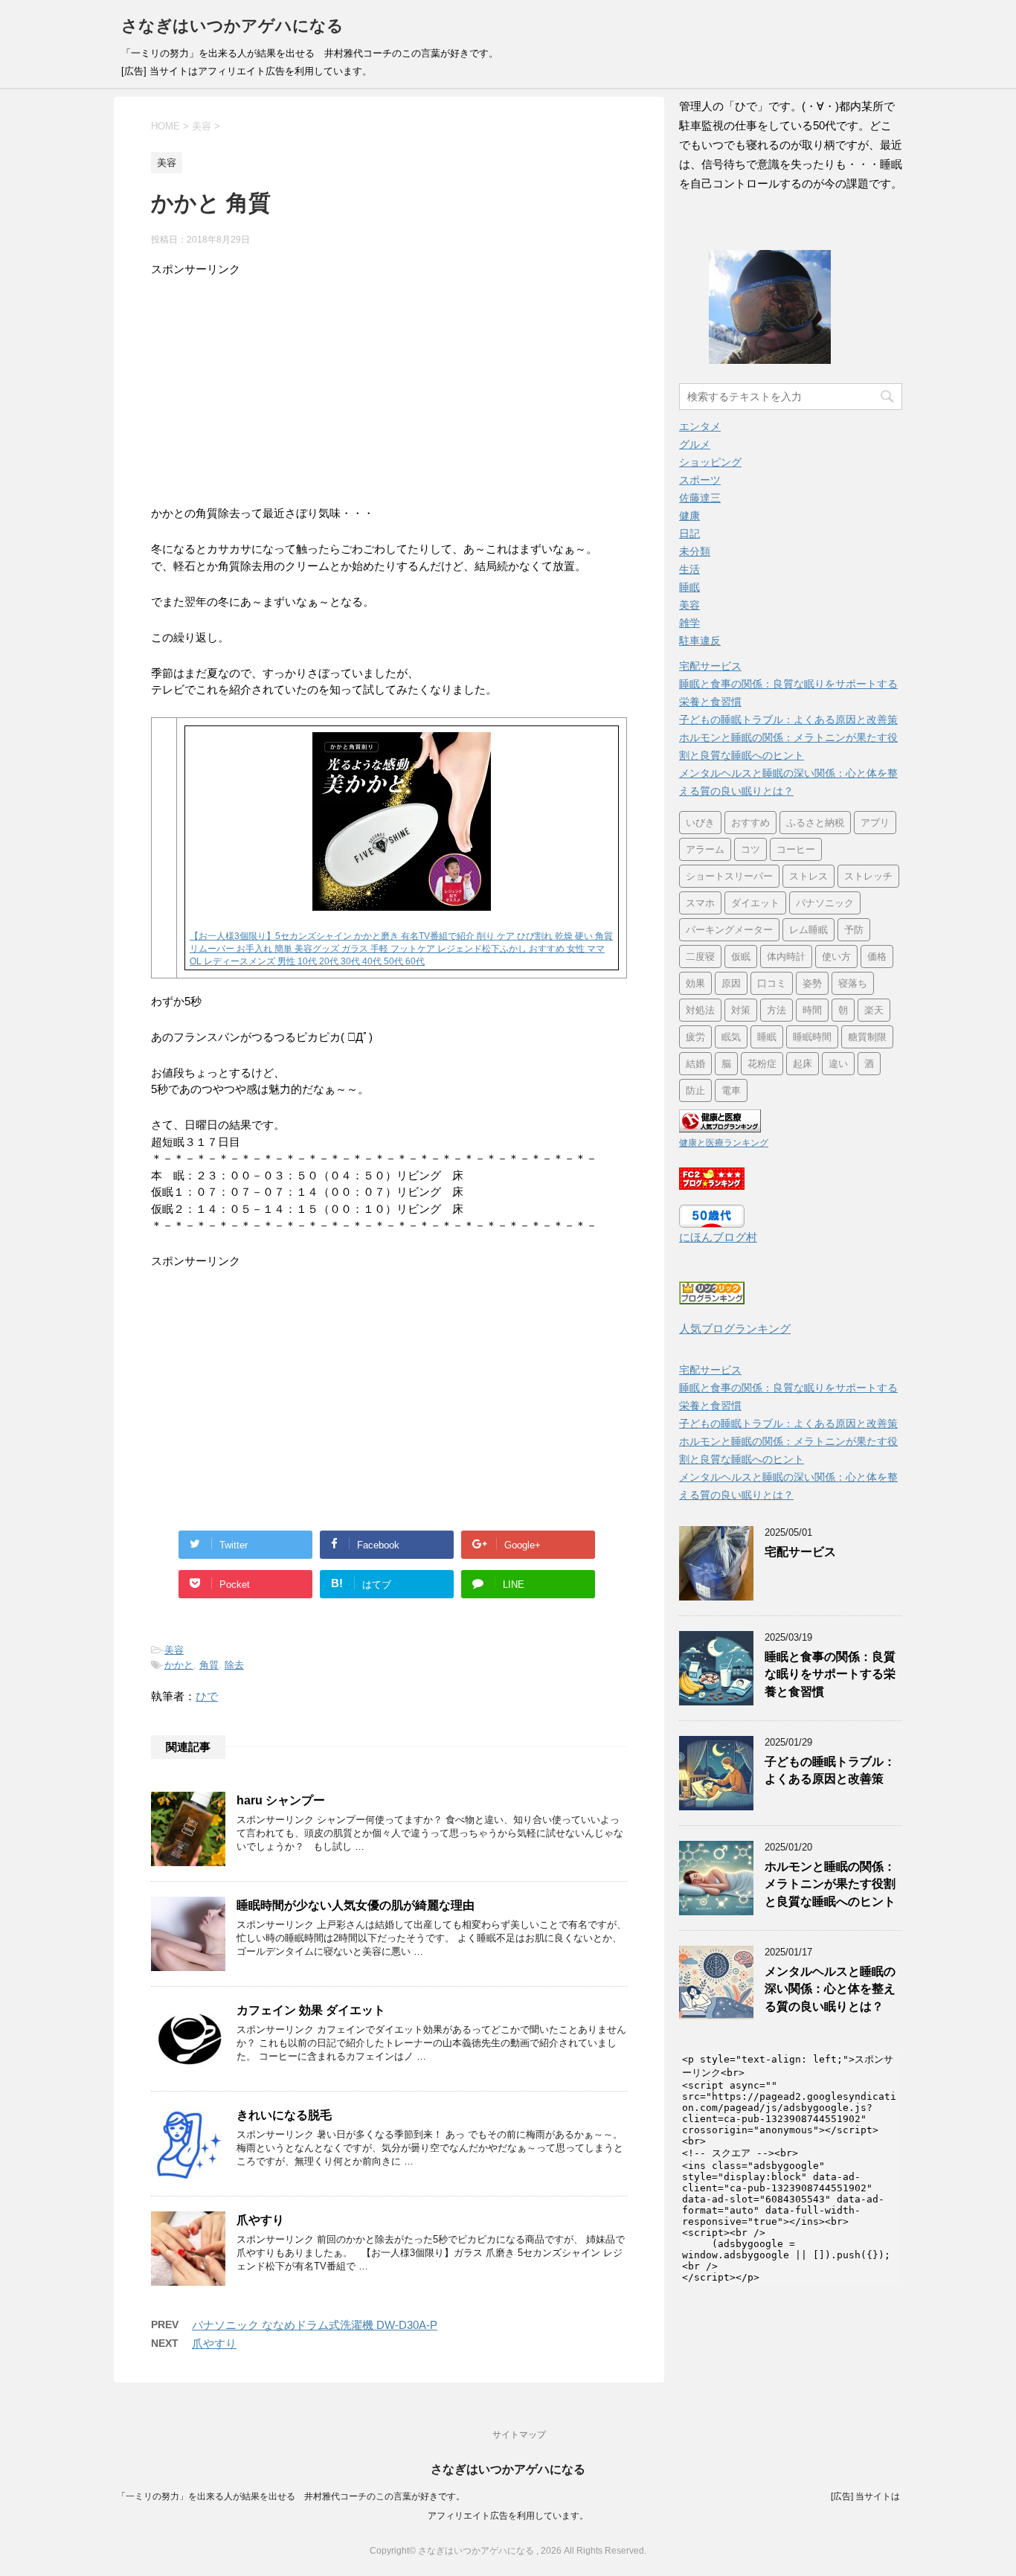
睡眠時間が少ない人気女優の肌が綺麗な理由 (356, 1905)
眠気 (731, 1037)
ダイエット (755, 903)
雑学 (689, 623)
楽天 (874, 1010)
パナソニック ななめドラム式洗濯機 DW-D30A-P (315, 2325)
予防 (854, 930)
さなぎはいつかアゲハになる (232, 26)
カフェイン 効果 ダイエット (311, 2010)
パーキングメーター (729, 930)
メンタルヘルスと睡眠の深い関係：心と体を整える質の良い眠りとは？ (830, 1989)
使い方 (836, 957)
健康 (689, 516)
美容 (174, 1650)
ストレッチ (868, 876)
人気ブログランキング (735, 1329)
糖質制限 (867, 1037)
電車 (731, 1090)
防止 (695, 1090)
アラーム (705, 849)
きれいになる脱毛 (284, 2115)
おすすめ (750, 823)
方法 (777, 1010)
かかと (179, 1665)
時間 (812, 1010)
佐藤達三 (700, 498)
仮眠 (741, 957)
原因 (731, 983)
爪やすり (260, 2220)
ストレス (808, 876)
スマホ (700, 903)
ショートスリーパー (729, 876)
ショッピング (710, 462)
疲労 (695, 1037)
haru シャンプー (281, 1800)
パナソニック (825, 903)
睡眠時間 (812, 1037)
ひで (207, 1696)
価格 (877, 957)
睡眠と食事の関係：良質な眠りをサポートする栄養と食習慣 (830, 1674)
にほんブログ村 (718, 1237)
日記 (689, 534)
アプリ (875, 823)
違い (838, 1064)
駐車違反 (700, 641)
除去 (234, 1665)
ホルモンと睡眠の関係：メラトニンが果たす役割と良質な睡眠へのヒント (830, 1884)
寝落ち (853, 983)
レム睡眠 (808, 930)
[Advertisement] (389, 382)
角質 (209, 1665)
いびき (700, 823)
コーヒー (796, 849)
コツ (750, 849)
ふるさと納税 (815, 823)
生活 (689, 569)
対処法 (700, 1010)
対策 (741, 1010)
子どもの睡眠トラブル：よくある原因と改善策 (788, 720)
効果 (695, 983)
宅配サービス (710, 666)
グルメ (695, 444)
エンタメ (700, 426)
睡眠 (689, 587)
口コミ (772, 983)
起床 (803, 1064)
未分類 (695, 551)
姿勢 (812, 983)
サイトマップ (519, 2435)
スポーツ (700, 480)
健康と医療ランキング (724, 1143)
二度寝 (700, 957)
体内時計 (786, 957)
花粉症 (762, 1064)
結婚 (695, 1064)
